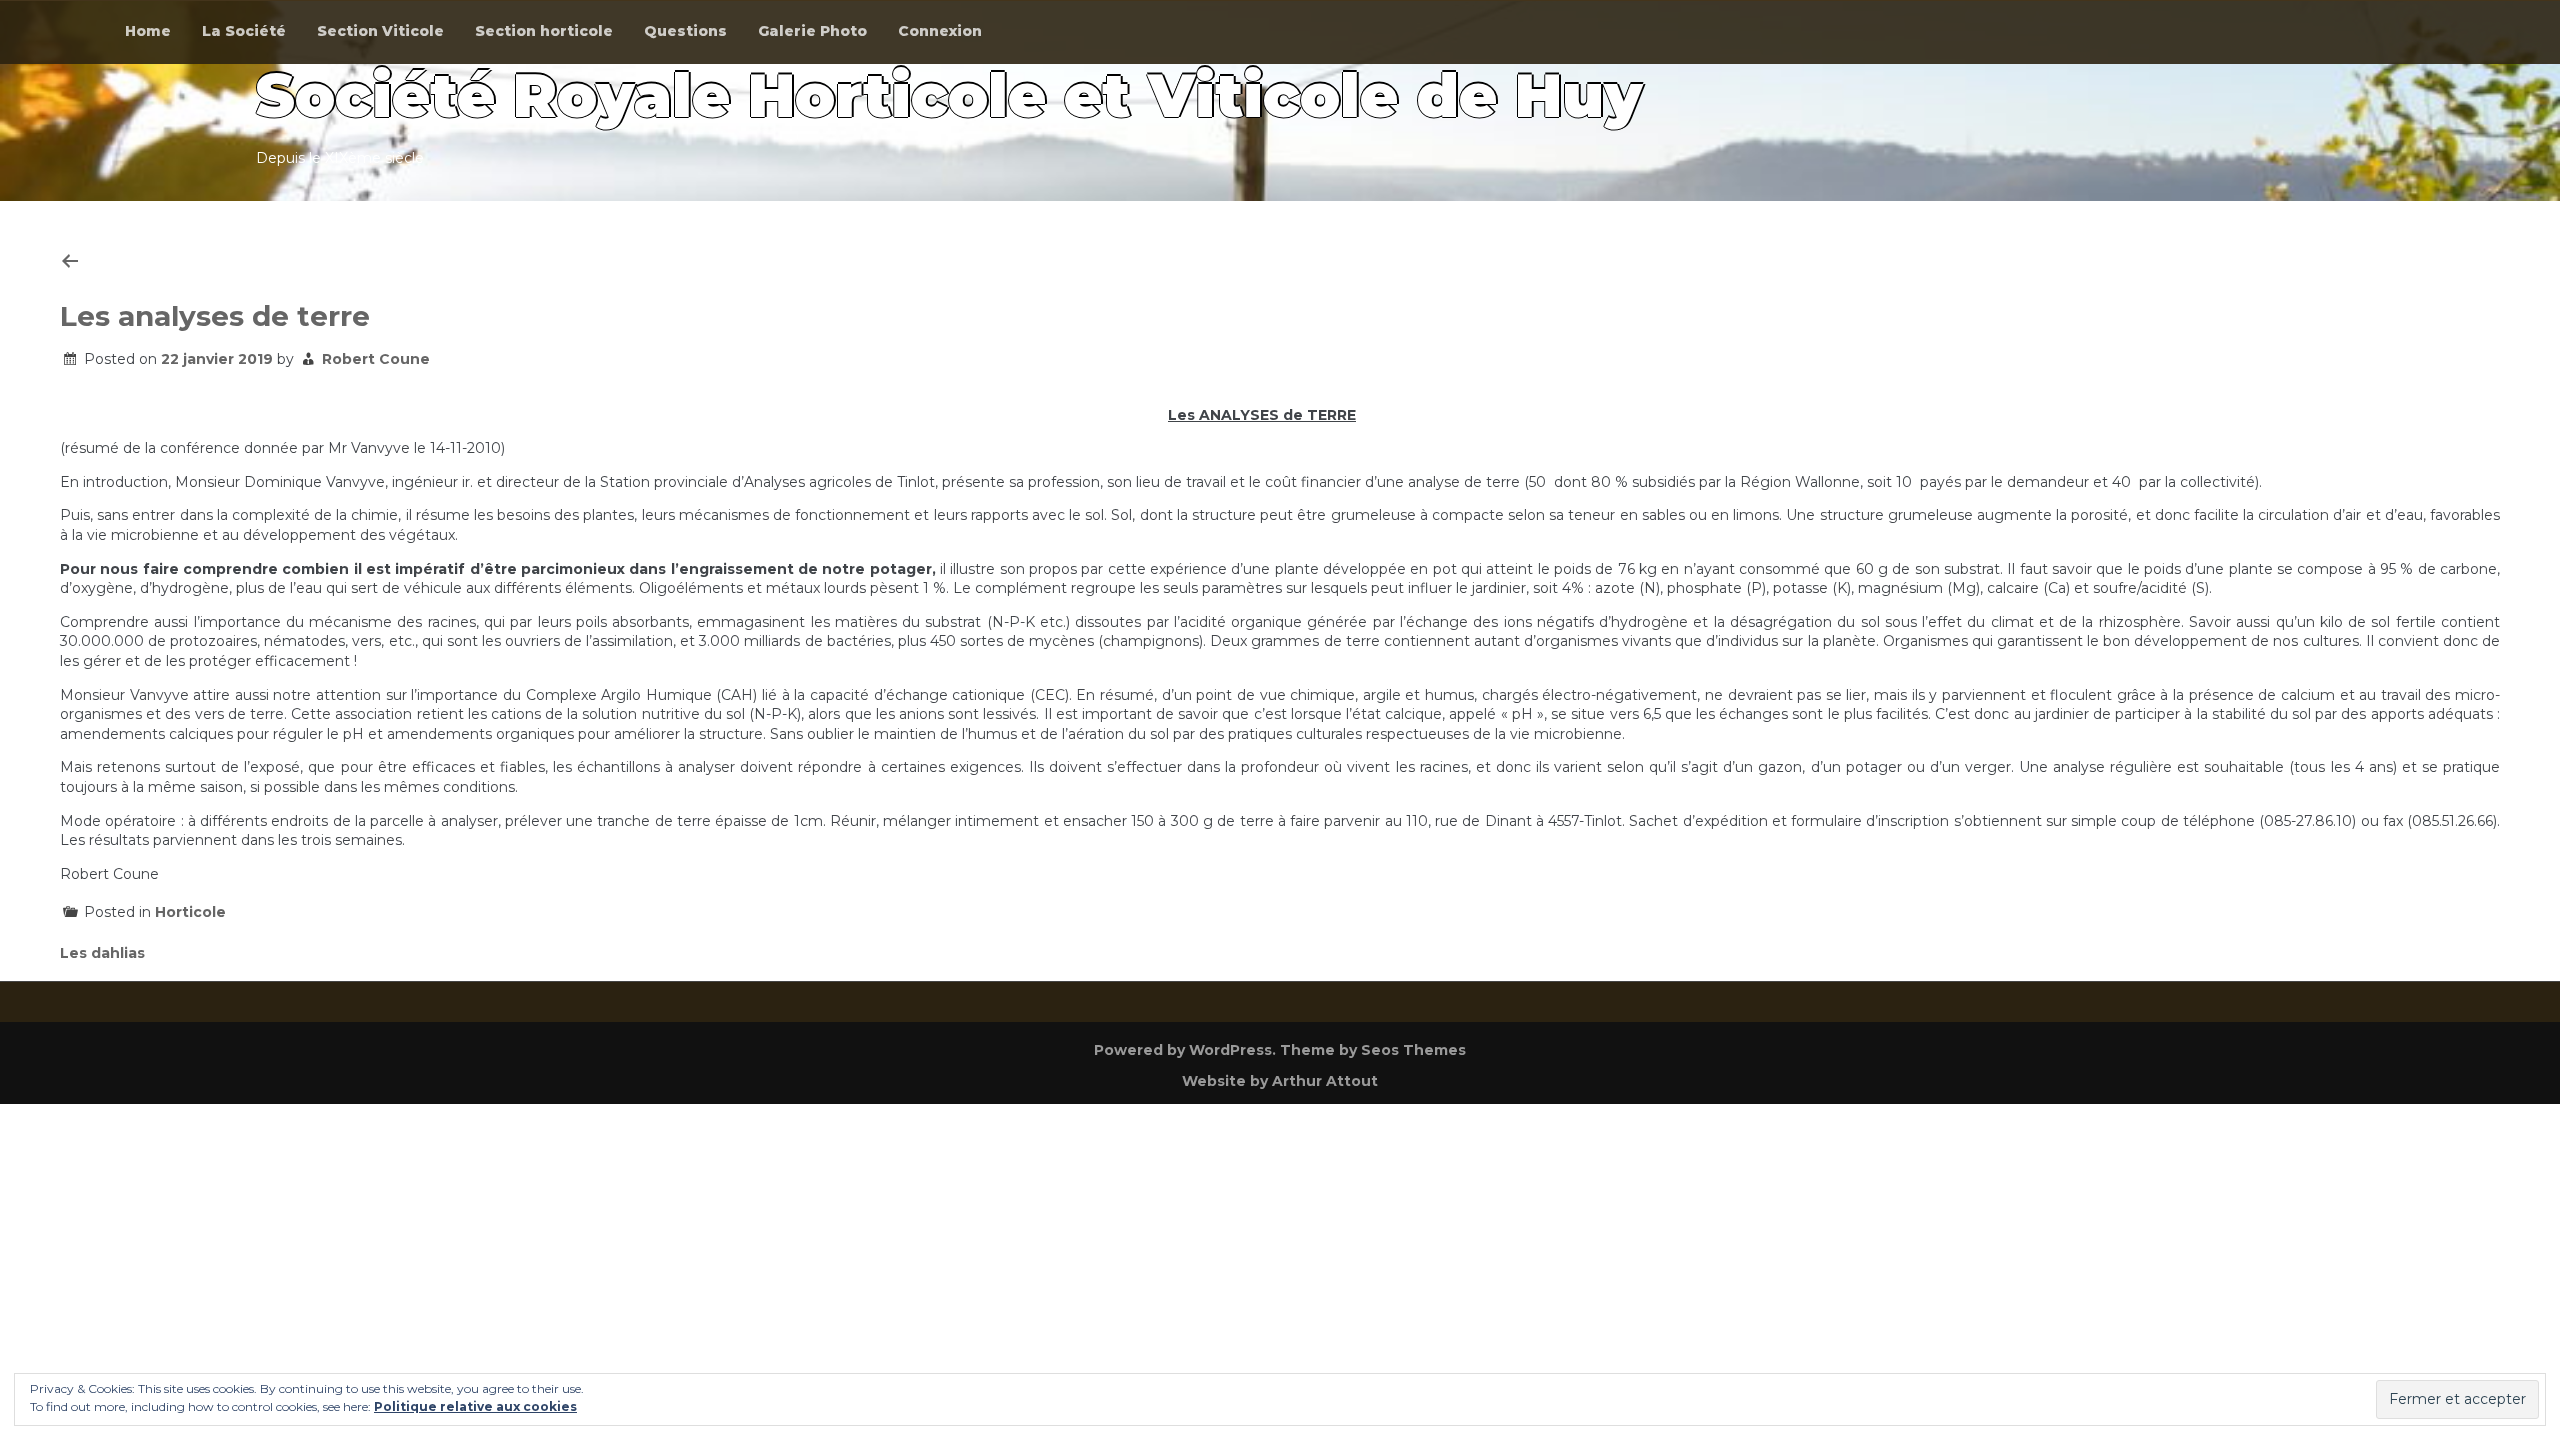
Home (148, 31)
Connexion (940, 31)
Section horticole (544, 31)
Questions (685, 31)
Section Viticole (380, 31)
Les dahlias (102, 953)
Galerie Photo (812, 31)
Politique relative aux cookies (475, 1406)
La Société (244, 31)
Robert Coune (376, 359)
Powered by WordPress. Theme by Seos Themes (1280, 1050)
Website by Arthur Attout (1280, 1081)
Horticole (190, 912)
